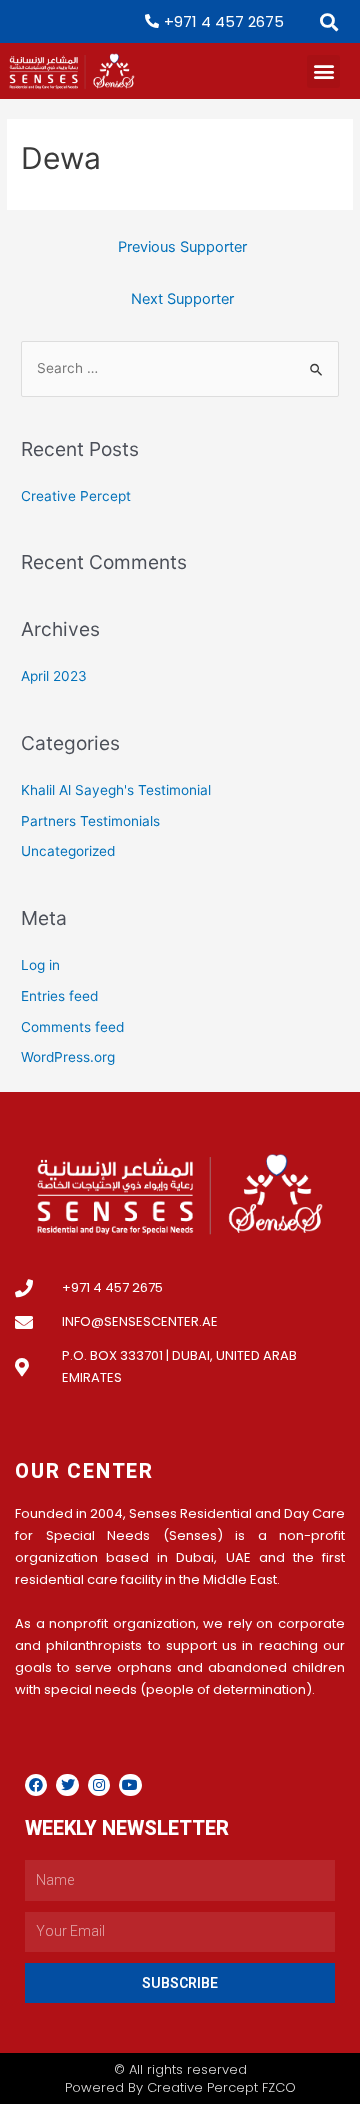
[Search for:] (180, 368)
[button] (328, 21)
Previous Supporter (182, 247)
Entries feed (59, 996)
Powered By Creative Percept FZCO (180, 2087)
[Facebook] (36, 1785)
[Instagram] (99, 1785)
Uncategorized (68, 851)
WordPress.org (68, 1057)
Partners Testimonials (90, 821)
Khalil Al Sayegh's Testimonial (116, 790)
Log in (40, 965)
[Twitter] (67, 1785)
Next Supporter (182, 299)
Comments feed (72, 1027)
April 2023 (54, 676)
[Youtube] (130, 1785)
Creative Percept (76, 496)
